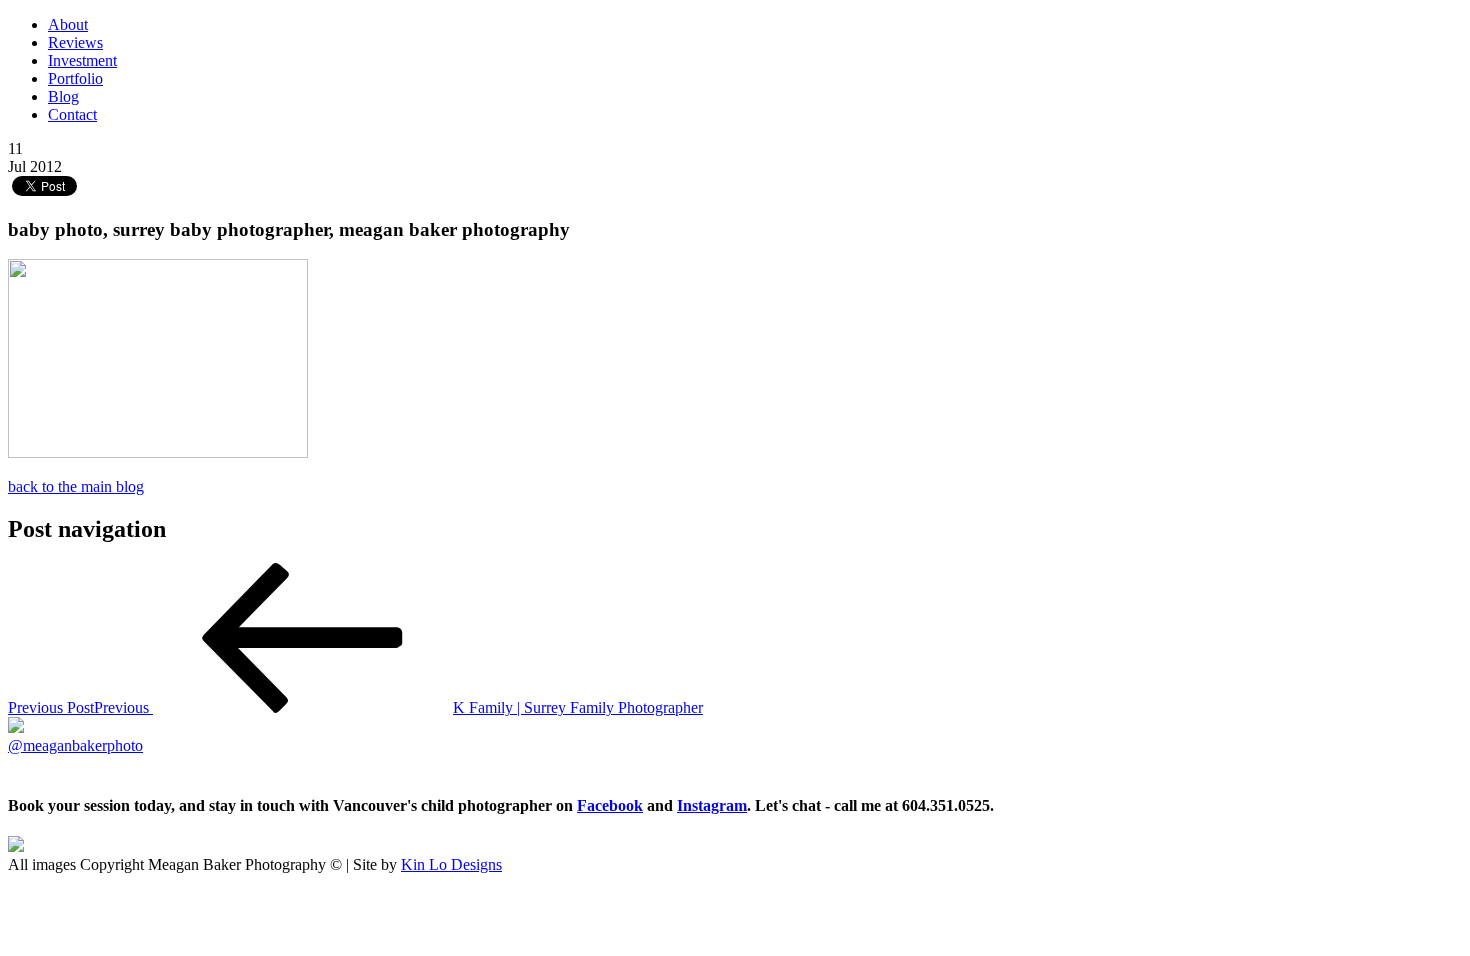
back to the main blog (76, 486)
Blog (63, 96)
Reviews (75, 42)
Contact (72, 114)
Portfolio (75, 78)
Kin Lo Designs (451, 864)
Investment (82, 60)
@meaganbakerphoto (75, 745)
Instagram (712, 805)
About (68, 24)
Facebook (610, 805)
